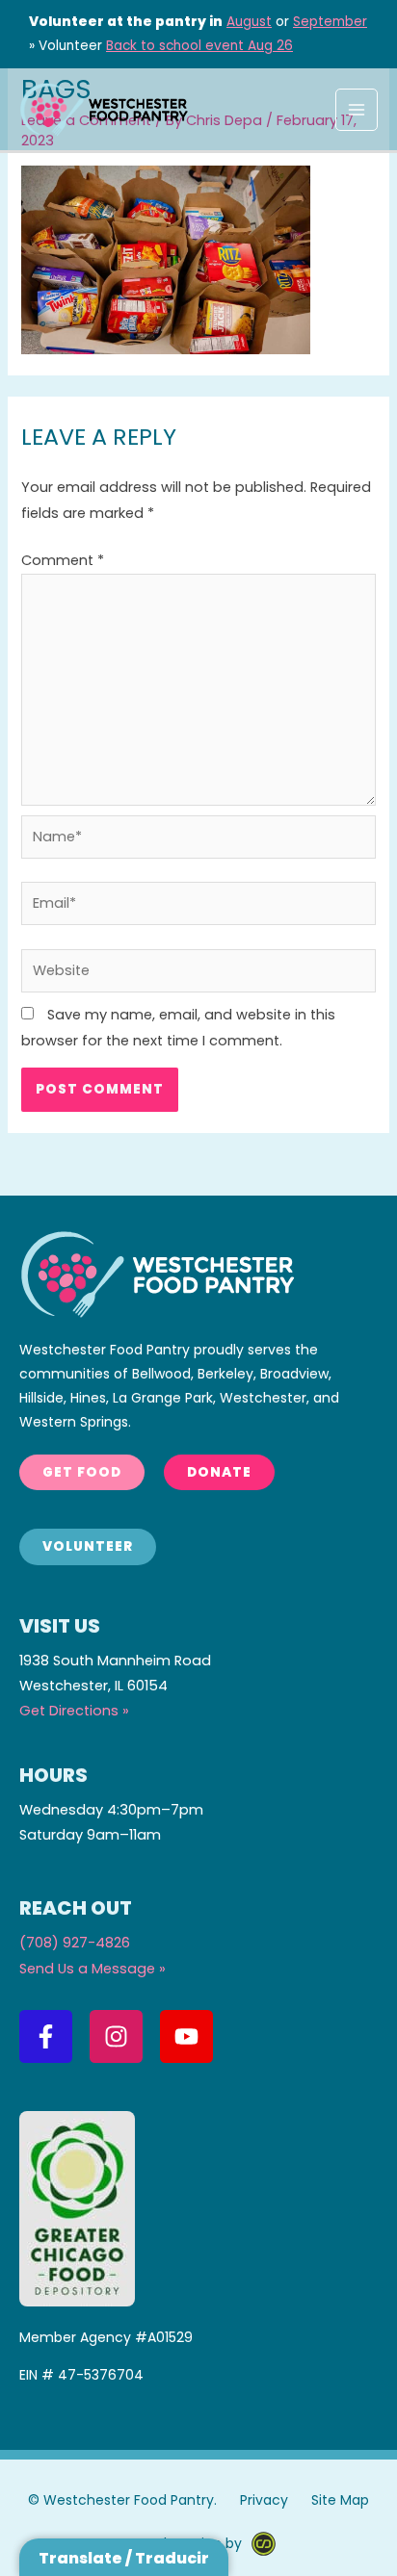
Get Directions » (74, 1711)
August (249, 22)
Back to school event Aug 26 (199, 46)
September (330, 22)
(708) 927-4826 (75, 1943)
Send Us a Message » (93, 1969)
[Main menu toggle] (357, 110)
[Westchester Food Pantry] (104, 109)
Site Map (340, 2500)
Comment (63, 560)
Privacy (264, 2500)
